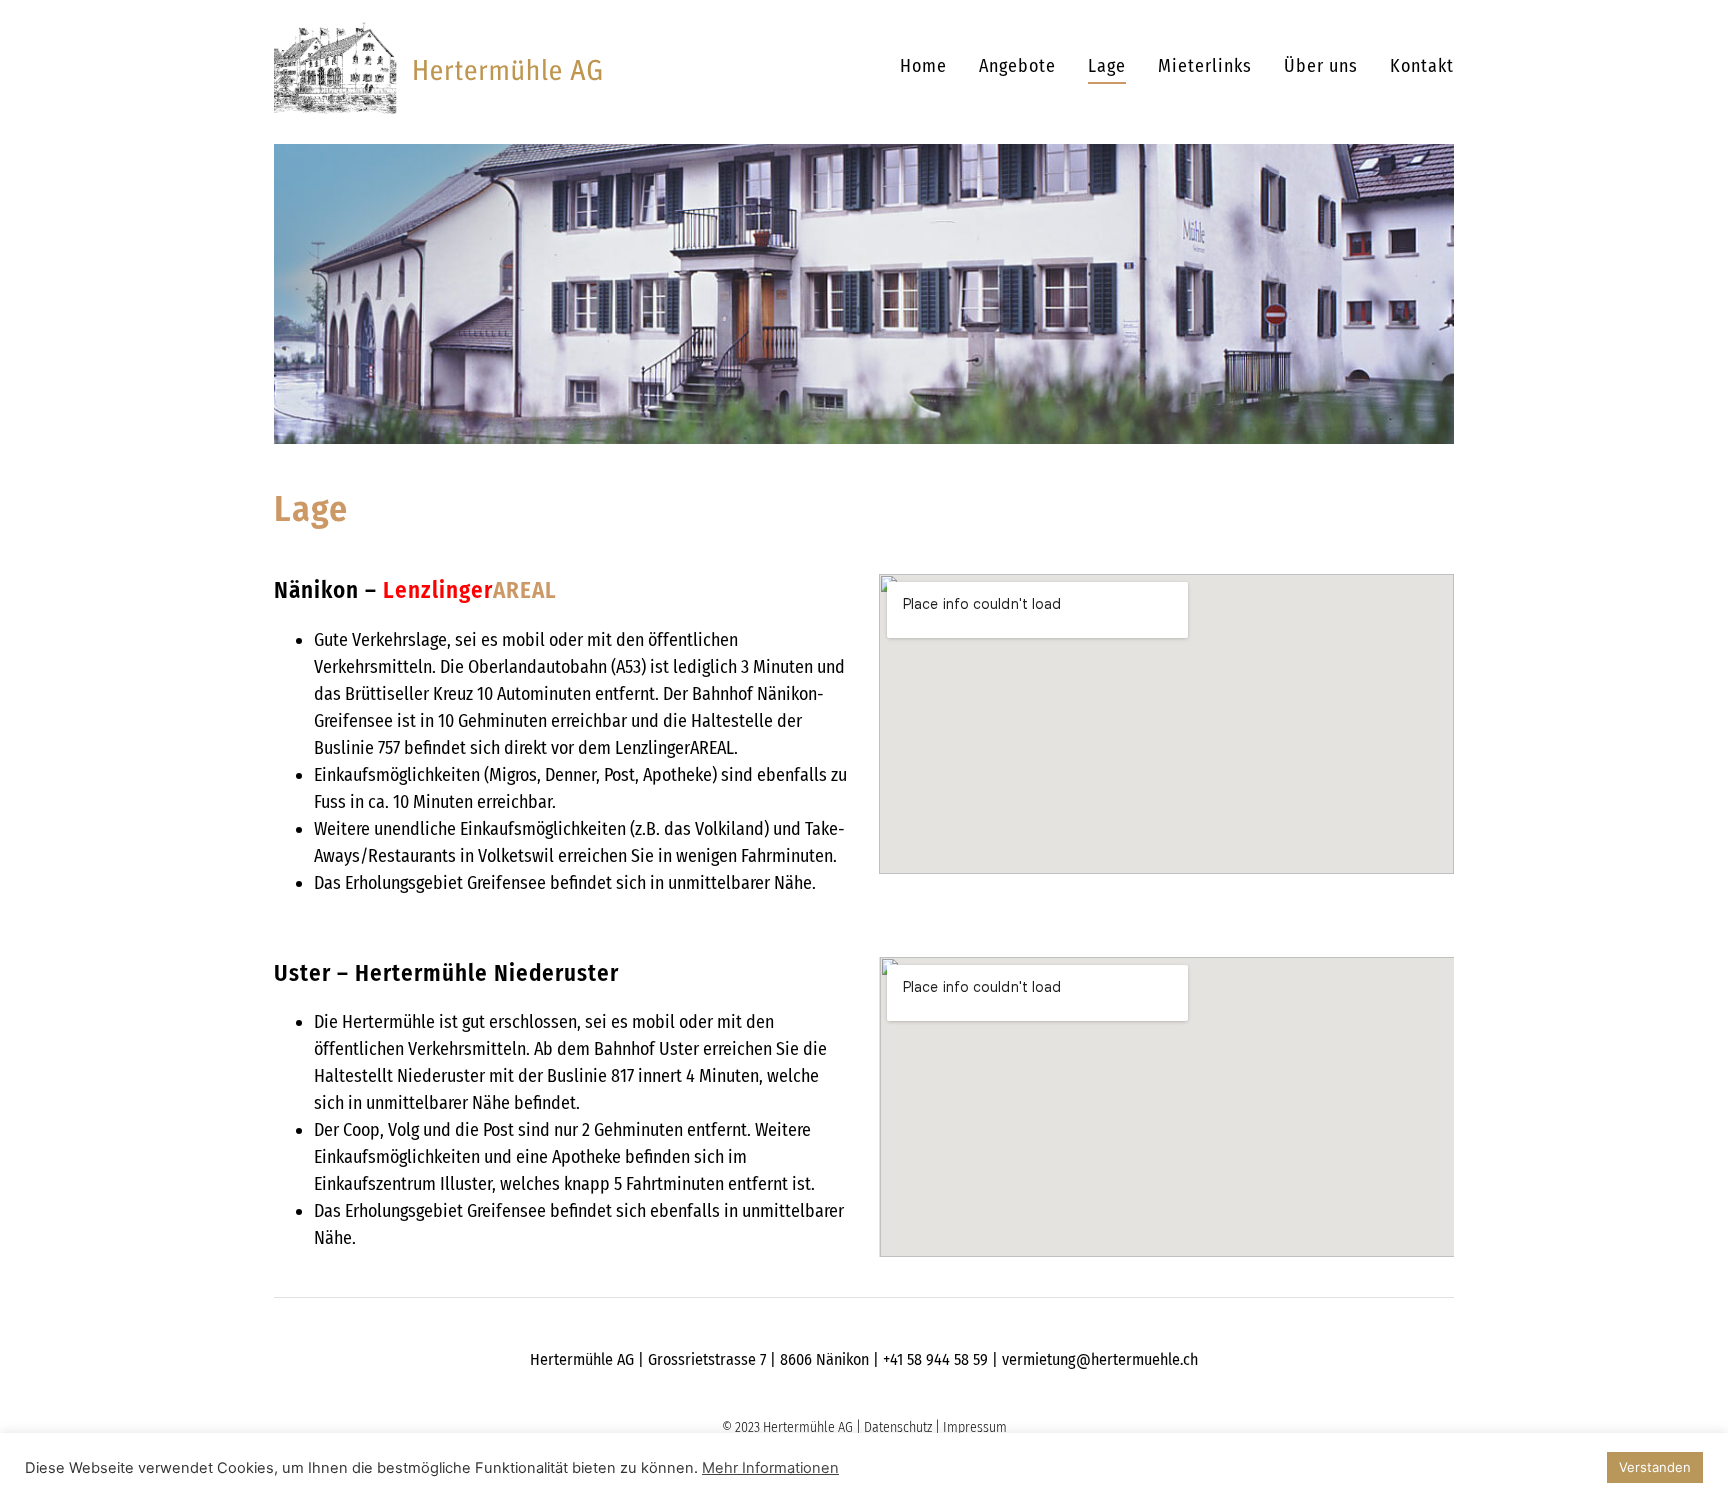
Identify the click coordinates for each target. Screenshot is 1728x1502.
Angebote (1017, 66)
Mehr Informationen (770, 1468)
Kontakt (1422, 66)
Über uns (1321, 66)
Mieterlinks (1205, 66)
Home (923, 66)
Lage (1107, 66)
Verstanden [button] (1655, 1467)
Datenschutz (898, 1427)
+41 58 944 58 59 (935, 1359)
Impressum (975, 1427)
